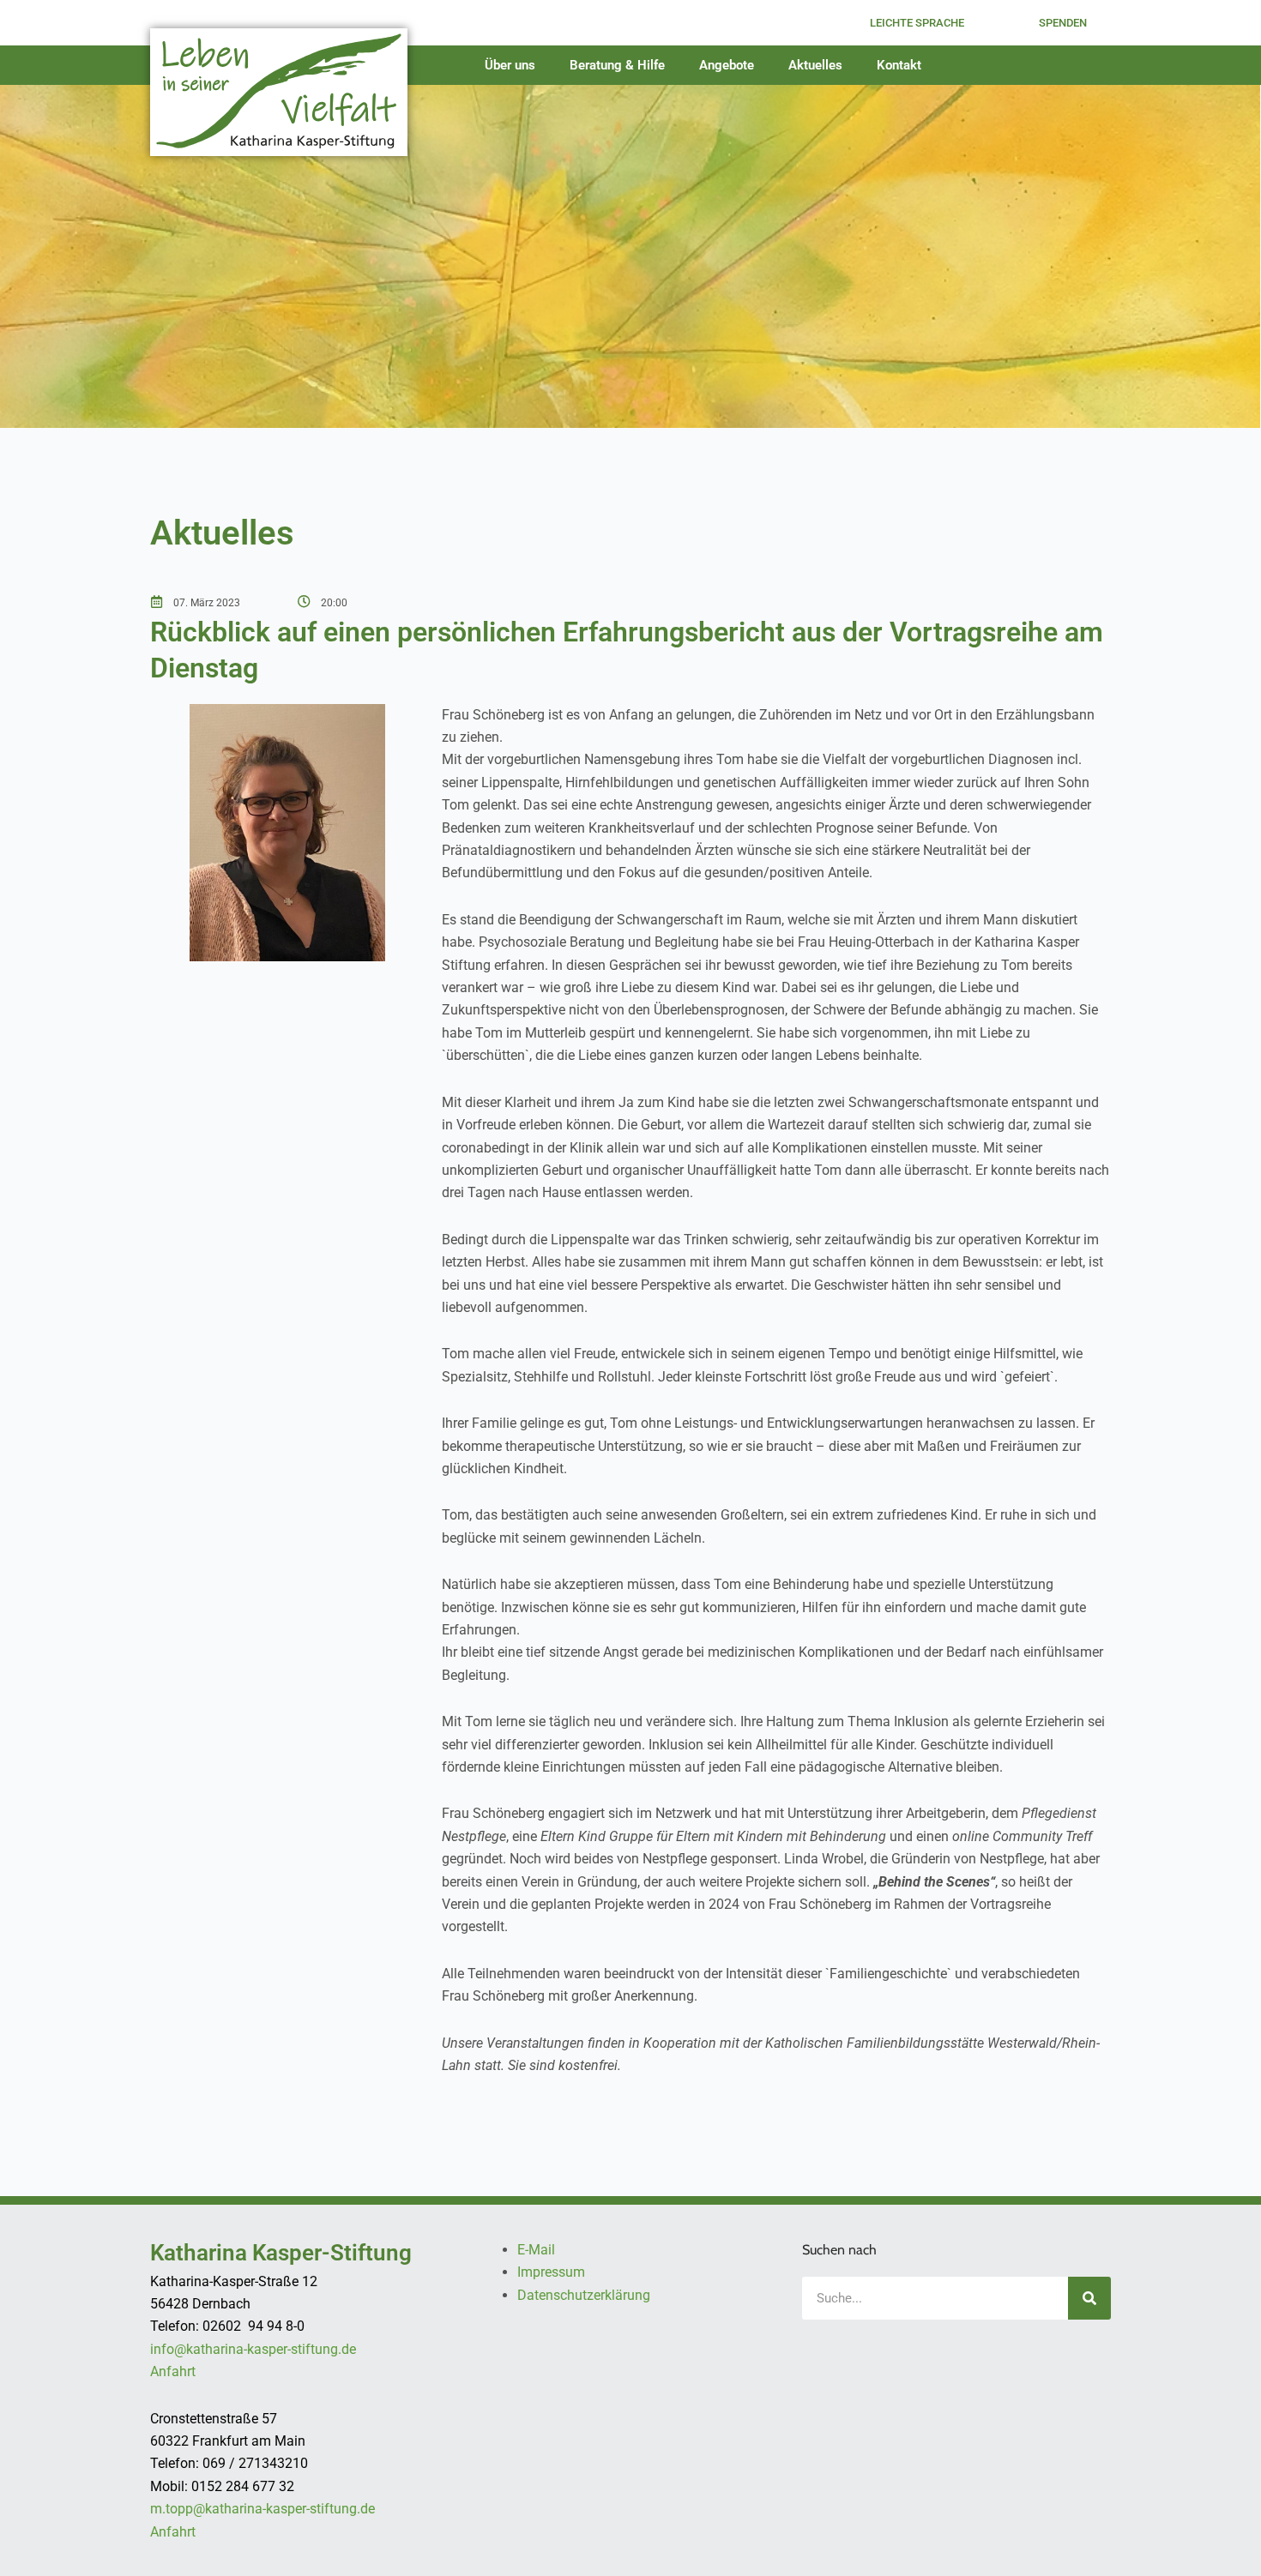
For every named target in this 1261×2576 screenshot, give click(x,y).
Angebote (727, 65)
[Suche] (1089, 2298)
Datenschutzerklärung (584, 2295)
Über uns (510, 65)
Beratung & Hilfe (617, 65)
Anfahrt (173, 2371)
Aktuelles (815, 65)
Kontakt (899, 65)
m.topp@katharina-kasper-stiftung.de (262, 2509)
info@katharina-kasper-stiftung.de (253, 2349)
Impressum (551, 2272)
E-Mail (536, 2250)
